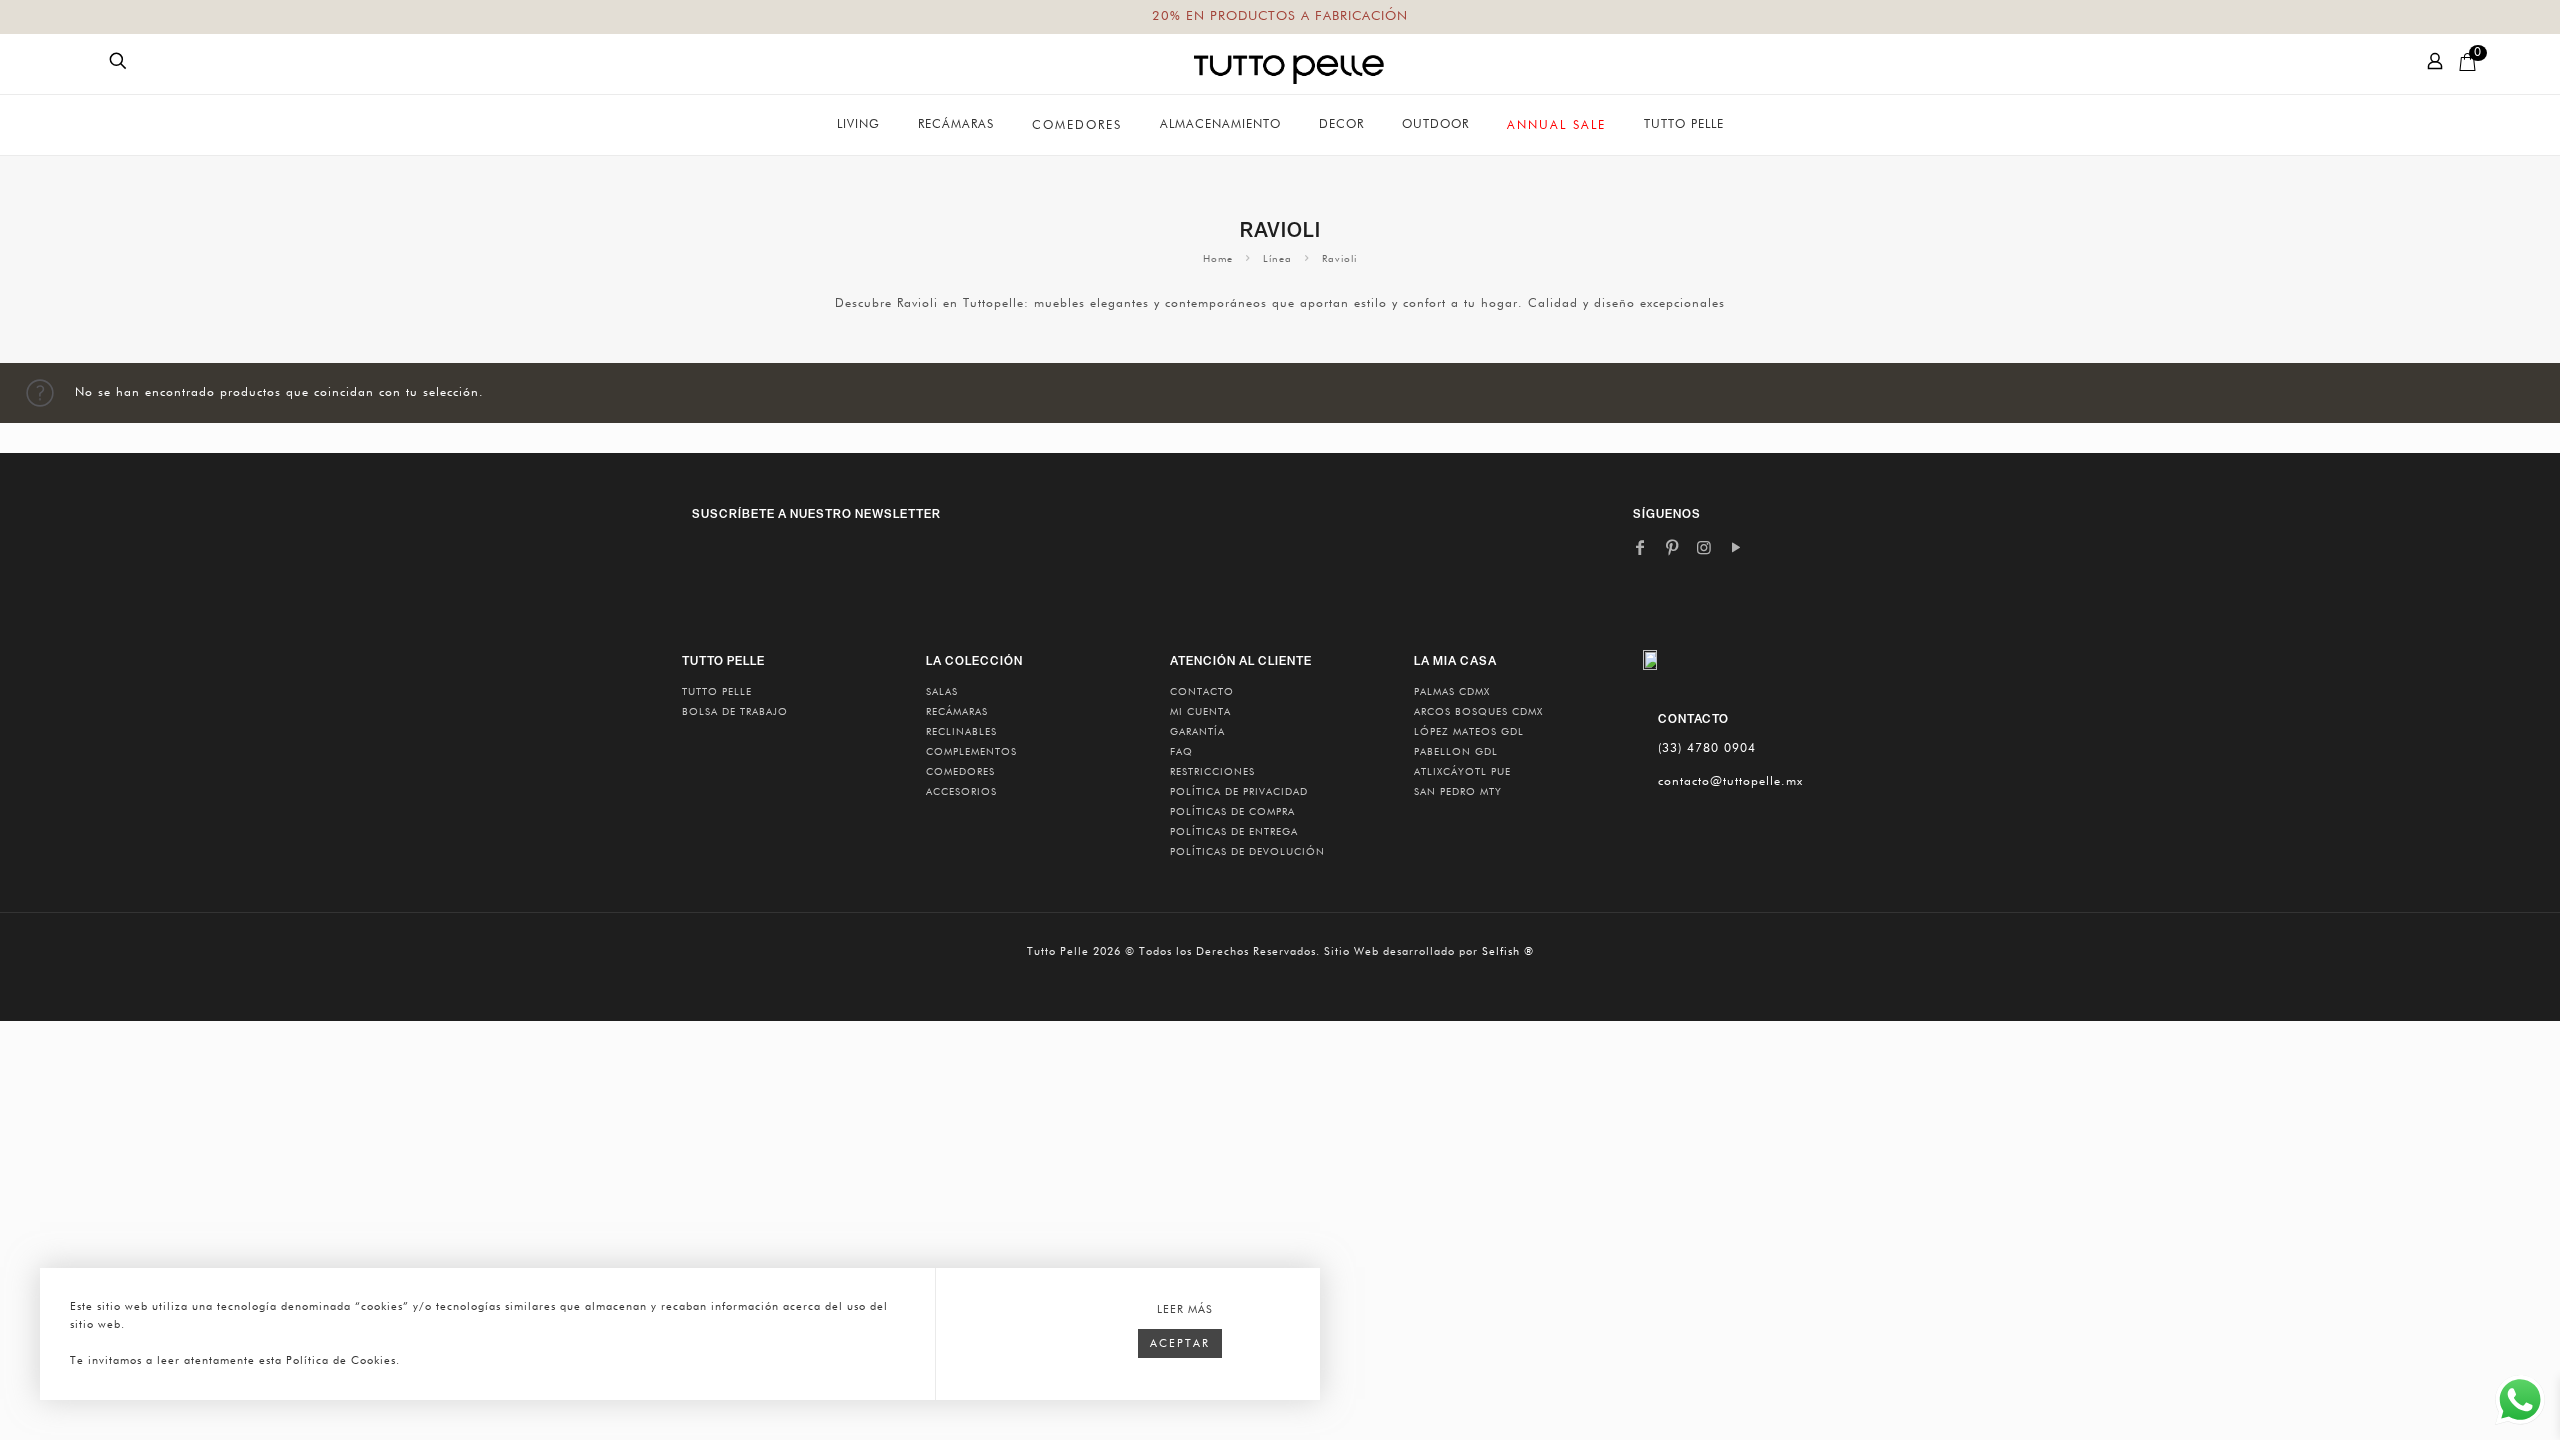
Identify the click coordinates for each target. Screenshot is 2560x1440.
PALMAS (1452, 692)
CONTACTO (1202, 692)
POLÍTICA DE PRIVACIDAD (1239, 792)
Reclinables (961, 732)
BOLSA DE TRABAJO (735, 712)
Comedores (960, 772)
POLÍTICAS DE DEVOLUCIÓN (1247, 852)
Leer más (1185, 1309)
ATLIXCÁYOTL (1462, 772)
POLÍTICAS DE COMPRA (1232, 812)
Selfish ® (1508, 951)
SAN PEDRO (1458, 792)
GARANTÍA (1197, 732)
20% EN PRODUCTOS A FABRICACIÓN (1280, 16)
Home (1218, 259)
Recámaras (957, 712)
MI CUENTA (1200, 712)
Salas (942, 692)
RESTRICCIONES (1212, 772)
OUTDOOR (1435, 125)
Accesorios (961, 792)
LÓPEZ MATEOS (1469, 732)
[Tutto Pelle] (1289, 64)
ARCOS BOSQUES (1478, 712)
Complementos (971, 752)
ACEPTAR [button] (1180, 1343)
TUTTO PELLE (717, 692)
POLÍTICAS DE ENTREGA (1234, 832)
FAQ (1181, 752)
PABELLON (1456, 752)
